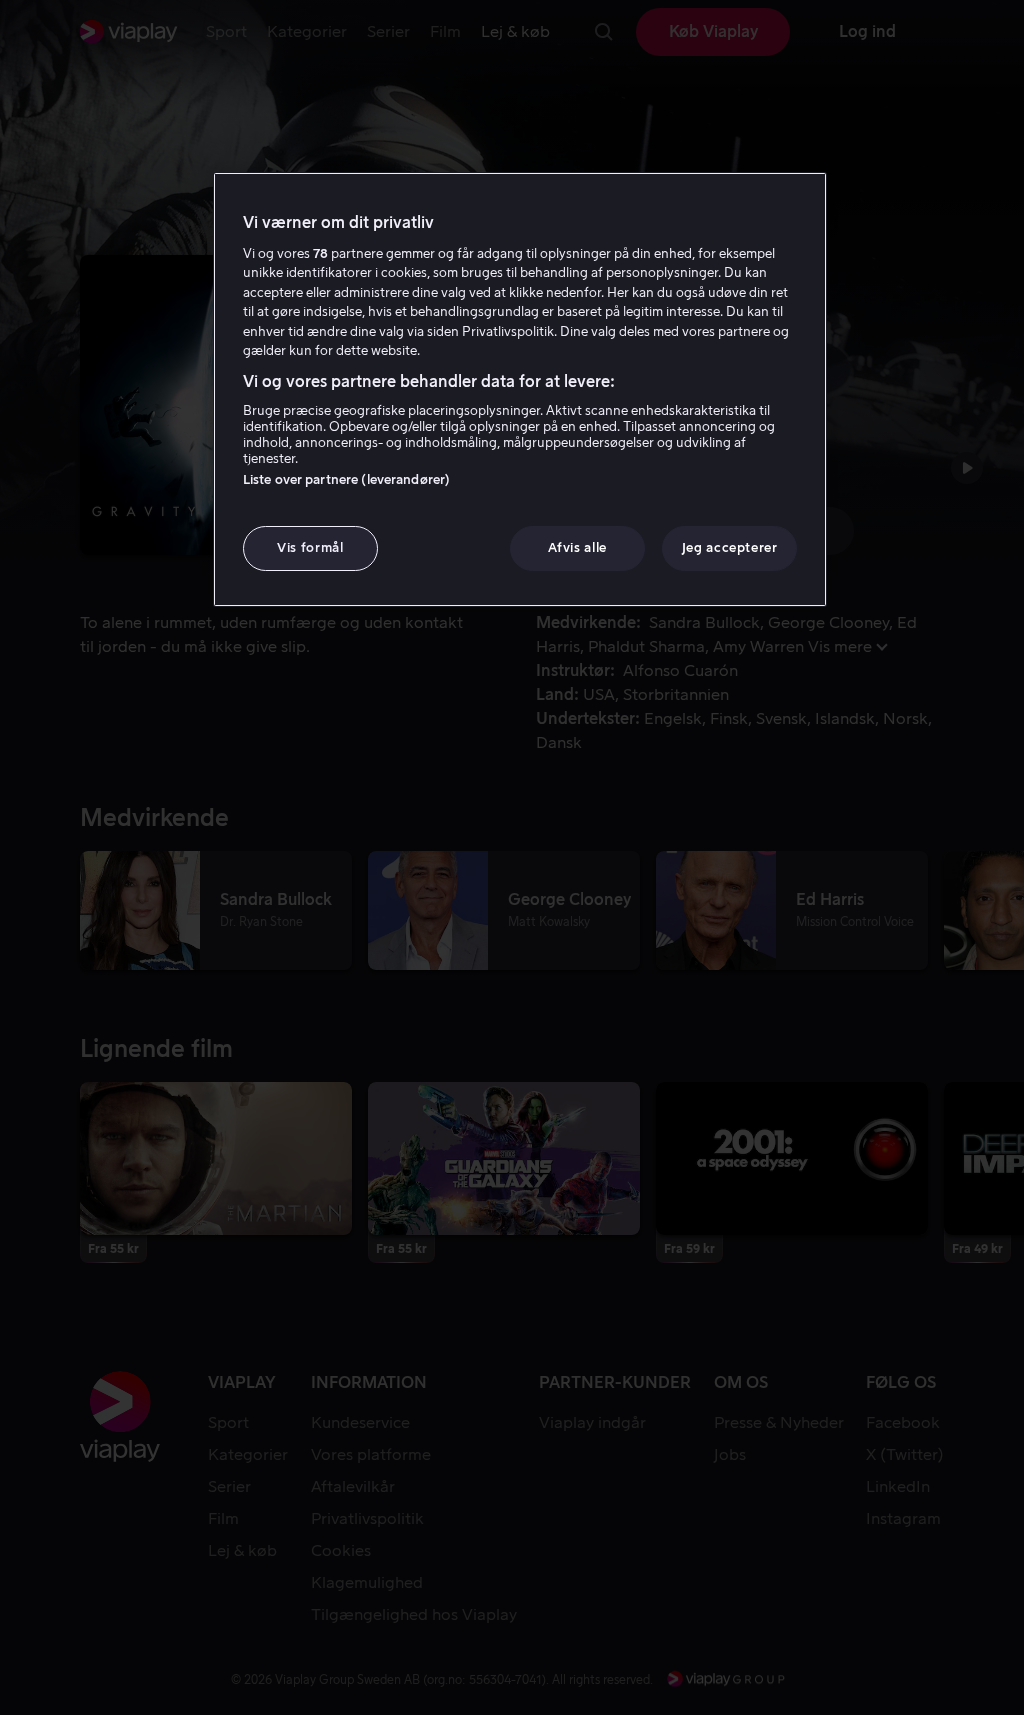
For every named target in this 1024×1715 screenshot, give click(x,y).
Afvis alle (577, 547)
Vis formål (310, 547)
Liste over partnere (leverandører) (346, 479)
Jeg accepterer (730, 547)
